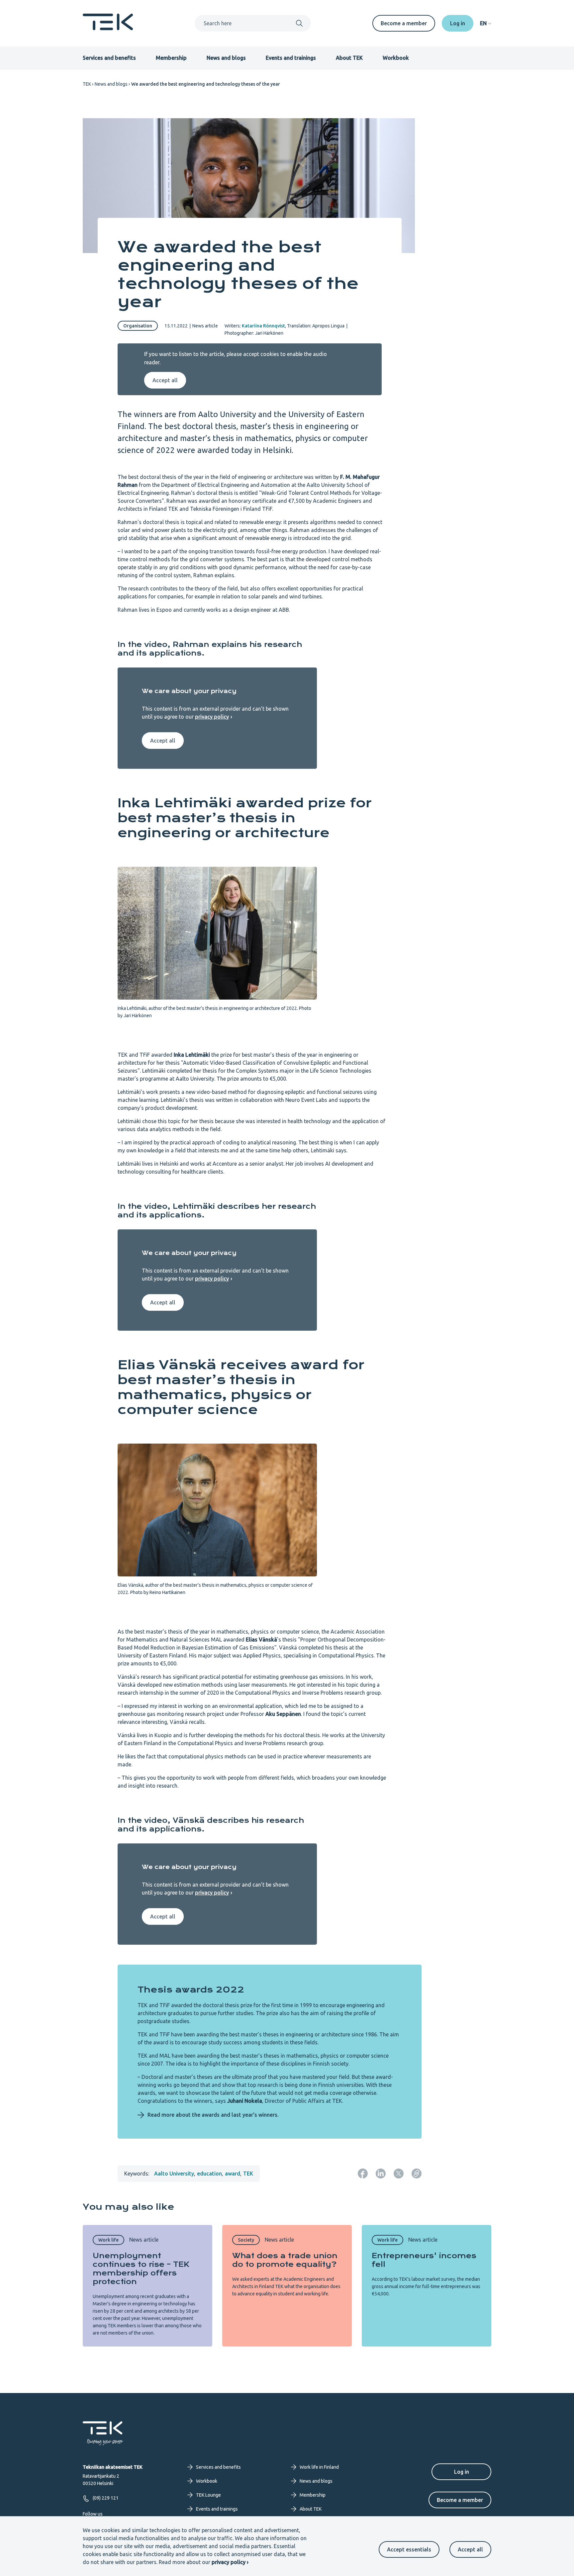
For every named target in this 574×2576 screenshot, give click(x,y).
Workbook (396, 58)
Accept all (470, 2549)
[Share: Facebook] (363, 2174)
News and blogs (226, 58)
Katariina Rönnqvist (263, 326)
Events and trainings (291, 58)
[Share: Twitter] (399, 2174)
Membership (171, 58)
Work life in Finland (319, 2467)
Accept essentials (409, 2549)
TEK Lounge (208, 2495)
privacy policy (212, 717)
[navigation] (486, 23)
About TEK (349, 58)
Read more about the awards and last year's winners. (213, 2115)
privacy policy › (230, 2562)
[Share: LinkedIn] (381, 2174)
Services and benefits (109, 58)
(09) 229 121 (106, 2498)
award (233, 2174)
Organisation (138, 326)
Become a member (404, 23)
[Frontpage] (108, 28)
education (209, 2174)
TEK (87, 84)
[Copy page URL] (417, 2174)
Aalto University (174, 2174)
